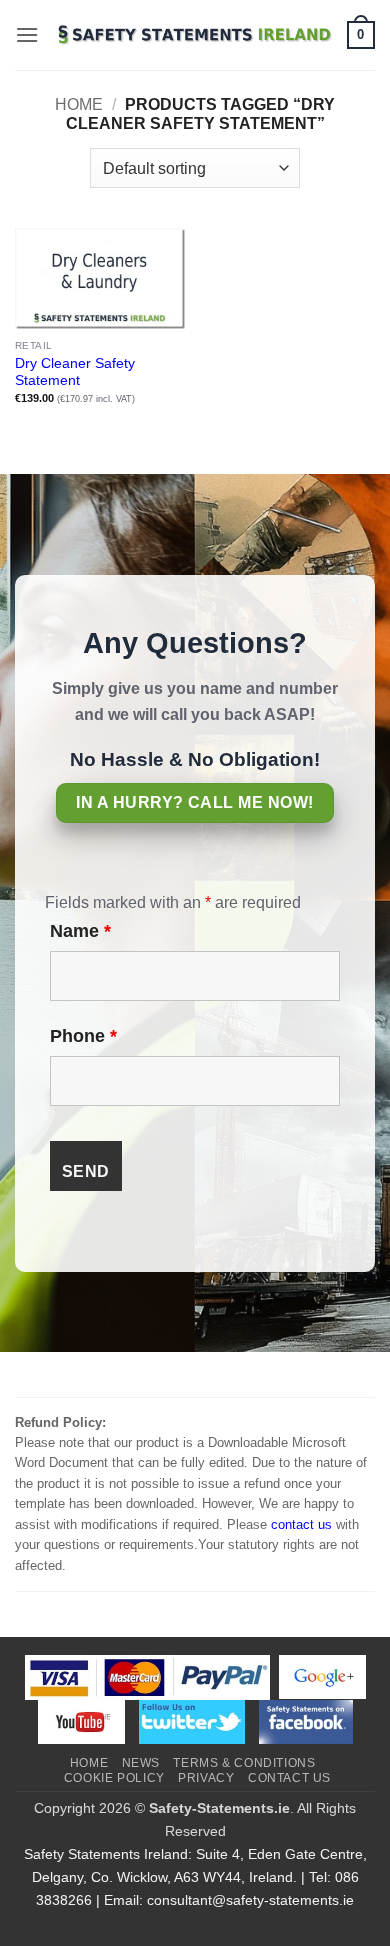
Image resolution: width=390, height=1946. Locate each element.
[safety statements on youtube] (81, 1721)
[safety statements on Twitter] (192, 1721)
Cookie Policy (114, 1778)
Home (79, 104)
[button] (27, 34)
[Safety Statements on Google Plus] (322, 1676)
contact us (301, 1524)
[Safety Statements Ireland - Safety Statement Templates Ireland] (193, 35)
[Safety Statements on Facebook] (306, 1721)
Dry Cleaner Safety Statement (75, 372)
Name (80, 931)
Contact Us (289, 1778)
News (141, 1763)
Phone (83, 1036)
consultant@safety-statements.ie (250, 1900)
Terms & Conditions (244, 1763)
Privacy (206, 1778)
